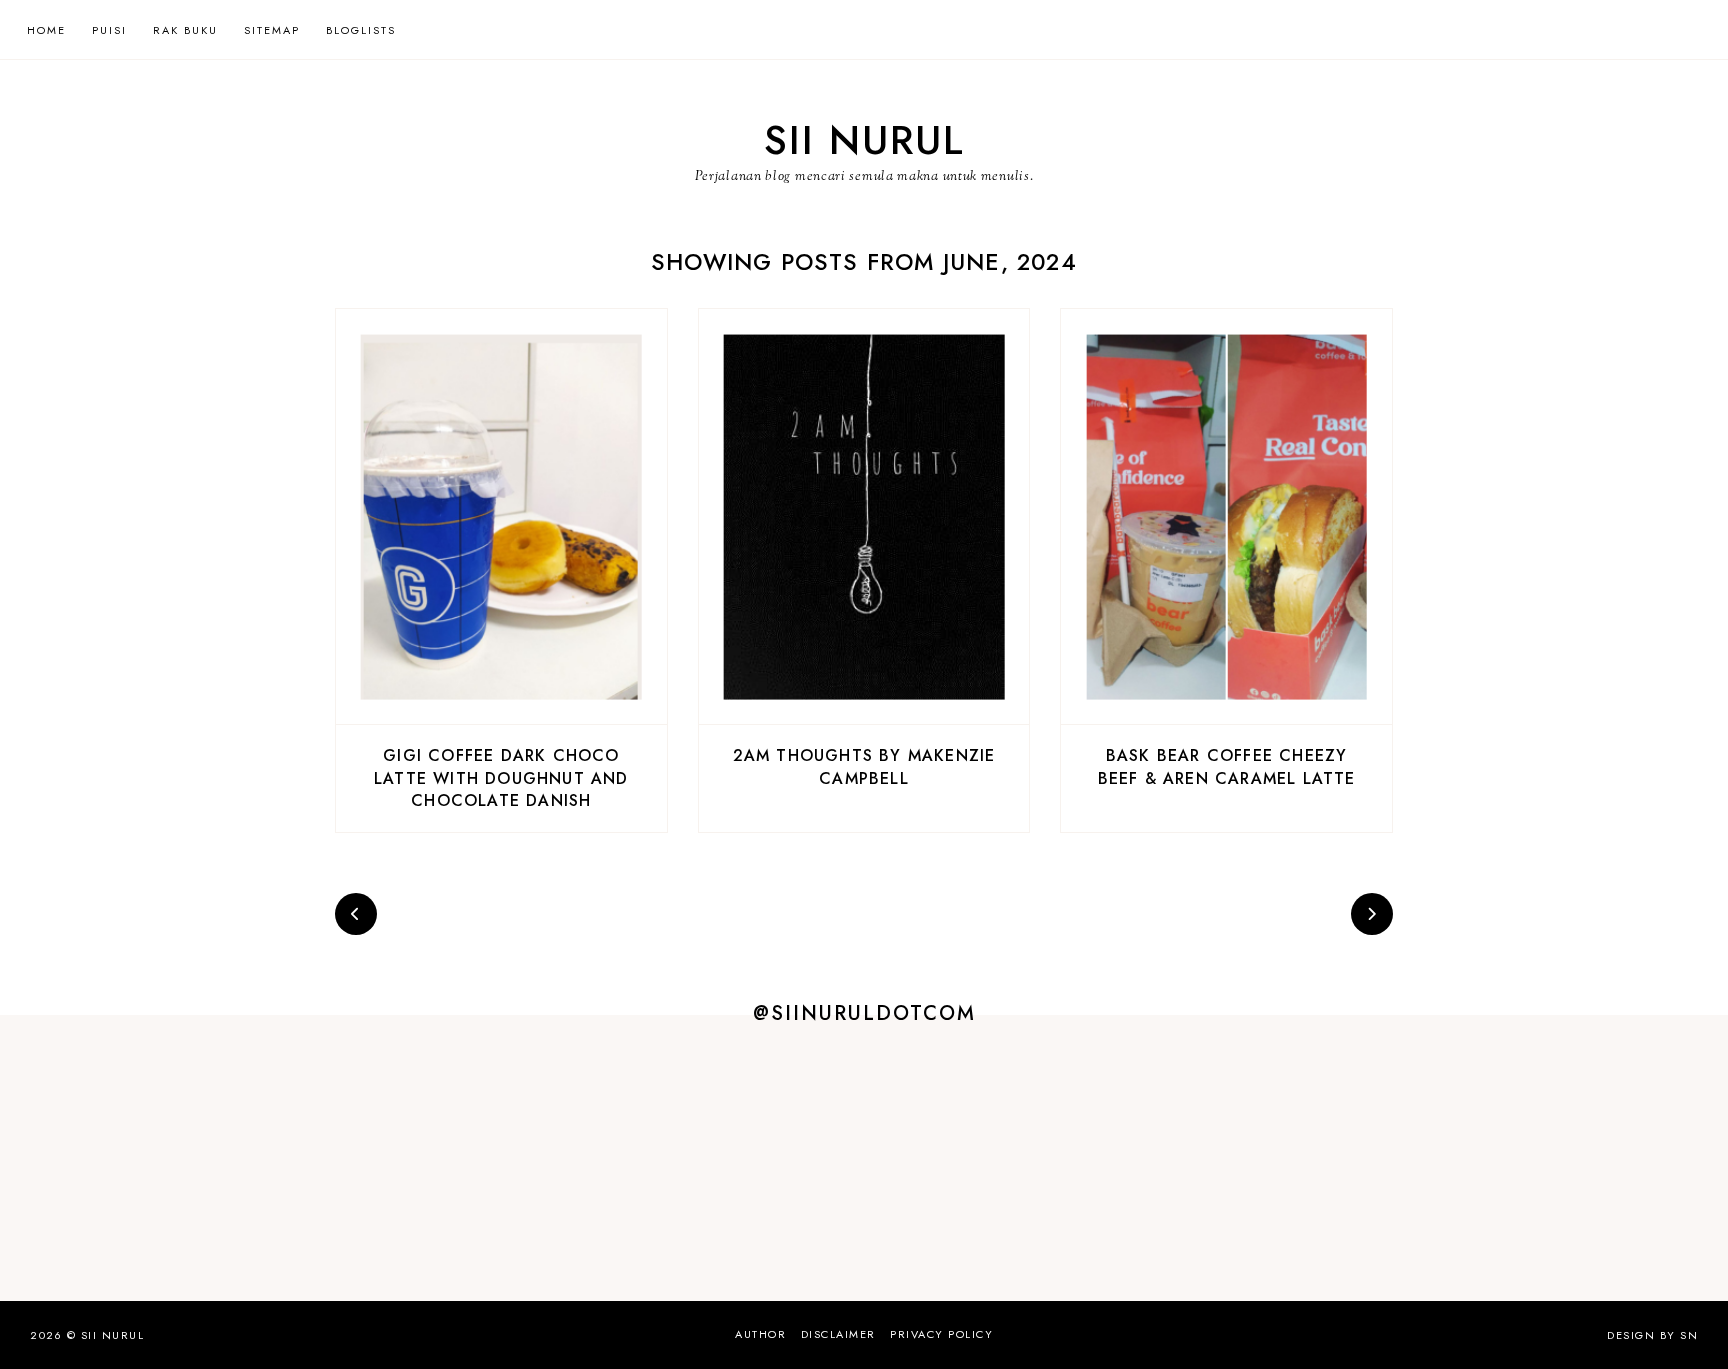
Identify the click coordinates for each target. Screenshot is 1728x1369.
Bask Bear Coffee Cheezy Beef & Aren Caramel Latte (1227, 766)
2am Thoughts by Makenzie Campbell (864, 766)
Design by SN (1652, 1335)
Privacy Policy (941, 1334)
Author (760, 1334)
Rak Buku (185, 30)
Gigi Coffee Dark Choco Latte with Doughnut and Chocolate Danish (501, 778)
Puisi (109, 30)
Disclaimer (838, 1334)
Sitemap (272, 30)
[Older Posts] (1372, 914)
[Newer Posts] (356, 914)
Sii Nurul (864, 140)
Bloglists (361, 30)
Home (46, 30)
